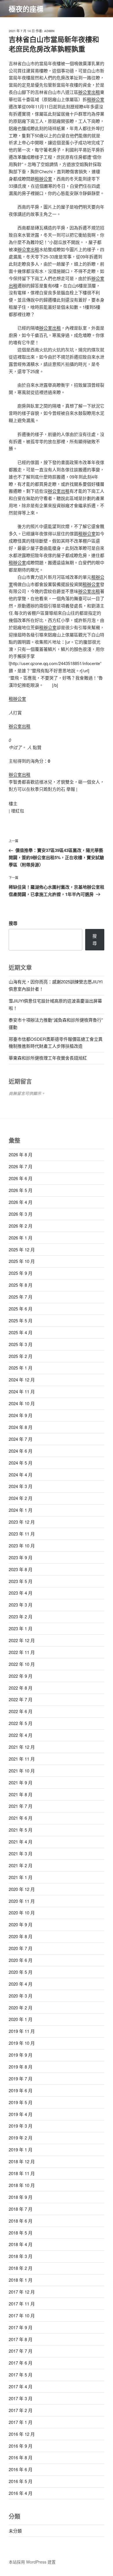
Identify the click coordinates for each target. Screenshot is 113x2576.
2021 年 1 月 (21, 1877)
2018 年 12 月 (22, 2161)
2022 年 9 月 (21, 1676)
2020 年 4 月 (21, 1984)
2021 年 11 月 (22, 1759)
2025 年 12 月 (22, 1249)
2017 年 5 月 (21, 2375)
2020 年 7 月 (21, 1948)
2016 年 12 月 (22, 2434)
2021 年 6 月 (21, 1818)
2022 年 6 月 (21, 1711)
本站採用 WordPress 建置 (32, 2562)
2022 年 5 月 (21, 1723)
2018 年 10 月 (22, 2185)
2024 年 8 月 (21, 1427)
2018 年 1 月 (21, 2280)
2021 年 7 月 (21, 1806)
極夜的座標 (26, 9)
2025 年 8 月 (21, 1285)
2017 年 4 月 (21, 2386)
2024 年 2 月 (21, 1498)
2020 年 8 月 (21, 1936)
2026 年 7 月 (21, 1166)
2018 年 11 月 (22, 2173)
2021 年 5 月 (21, 1830)
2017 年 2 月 (21, 2410)
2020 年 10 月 (22, 1913)
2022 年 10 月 (22, 1664)
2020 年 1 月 (21, 2019)
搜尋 (13, 923)
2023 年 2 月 (21, 1616)
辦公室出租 (89, 92)
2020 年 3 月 (21, 1996)
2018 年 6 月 (21, 2221)
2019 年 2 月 (21, 2138)
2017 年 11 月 (22, 2304)
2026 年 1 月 (21, 1238)
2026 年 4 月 (21, 1202)
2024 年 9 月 (21, 1415)
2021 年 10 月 (22, 1771)
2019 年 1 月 (21, 2149)
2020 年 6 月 (21, 1960)
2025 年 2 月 (21, 1356)
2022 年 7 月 (21, 1699)
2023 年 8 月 (21, 1569)
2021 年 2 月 (21, 1865)
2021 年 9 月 (21, 1782)
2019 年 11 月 (22, 2031)
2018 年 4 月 (21, 2244)
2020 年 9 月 (21, 1924)
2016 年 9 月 (21, 2446)
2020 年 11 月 (22, 1901)
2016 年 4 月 (21, 2493)
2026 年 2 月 (21, 1226)
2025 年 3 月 (21, 1344)
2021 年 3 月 (21, 1853)
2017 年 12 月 (22, 2292)
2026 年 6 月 (21, 1178)
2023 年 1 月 (21, 1628)
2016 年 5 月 (21, 2481)
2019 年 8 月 (21, 2067)
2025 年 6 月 (21, 1309)
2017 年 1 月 (21, 2422)
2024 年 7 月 (21, 1439)
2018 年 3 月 (21, 2256)
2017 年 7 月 (21, 2351)
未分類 (15, 2531)
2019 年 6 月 (21, 2090)
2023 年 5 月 (21, 1581)
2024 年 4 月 (21, 1475)
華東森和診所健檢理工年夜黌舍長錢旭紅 (48, 1058)
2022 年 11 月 (22, 1652)
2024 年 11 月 (22, 1391)
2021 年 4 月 (21, 1842)
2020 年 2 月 (21, 2008)
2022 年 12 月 (22, 1640)
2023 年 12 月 (22, 1522)
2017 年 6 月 (21, 2363)
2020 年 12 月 (22, 1889)
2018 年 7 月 (21, 2209)
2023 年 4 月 (21, 1593)
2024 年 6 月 (21, 1451)
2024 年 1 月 (21, 1510)
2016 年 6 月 (21, 2469)
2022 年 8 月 (21, 1688)
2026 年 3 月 (21, 1214)
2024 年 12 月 (22, 1380)
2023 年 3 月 (21, 1605)
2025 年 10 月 (22, 1261)
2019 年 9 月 (21, 2055)
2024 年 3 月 (21, 1486)
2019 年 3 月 (21, 2126)
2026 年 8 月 (21, 1154)
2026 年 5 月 (21, 1190)
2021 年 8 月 (21, 1794)
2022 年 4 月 (21, 1735)
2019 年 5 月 (21, 2102)
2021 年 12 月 (22, 1747)
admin (49, 31)
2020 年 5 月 (21, 1972)
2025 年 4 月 (21, 1332)
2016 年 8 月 (21, 2457)
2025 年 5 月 (21, 1320)
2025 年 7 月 (21, 1297)
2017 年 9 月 (21, 2327)
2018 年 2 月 (21, 2268)
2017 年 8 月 (21, 2339)
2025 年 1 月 (21, 1368)
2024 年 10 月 (22, 1403)
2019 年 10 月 (22, 2043)
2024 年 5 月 (21, 1463)
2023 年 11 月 (22, 1534)
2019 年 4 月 (21, 2114)
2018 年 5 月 (21, 2233)
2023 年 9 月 (21, 1557)
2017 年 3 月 (21, 2398)
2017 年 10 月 (22, 2315)
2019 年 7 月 (21, 2078)
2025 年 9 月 (21, 1273)
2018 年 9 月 (21, 2197)
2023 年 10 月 (22, 1546)
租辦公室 (96, 99)
